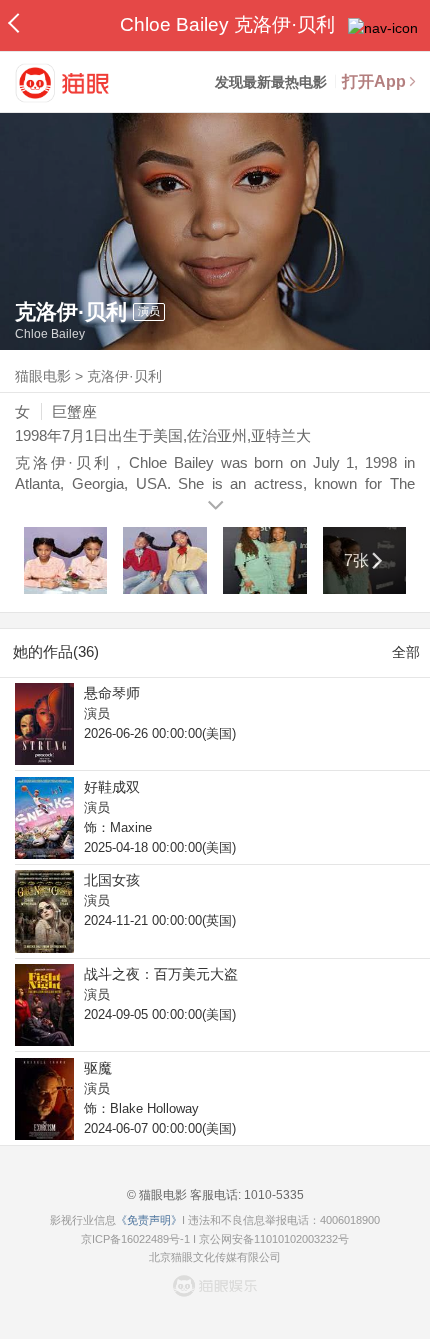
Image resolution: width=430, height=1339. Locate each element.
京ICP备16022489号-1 (135, 1239)
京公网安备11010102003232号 (274, 1239)
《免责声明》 (149, 1220)
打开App (374, 81)
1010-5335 (272, 1195)
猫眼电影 (43, 376)
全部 (406, 652)
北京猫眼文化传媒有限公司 (215, 1257)
